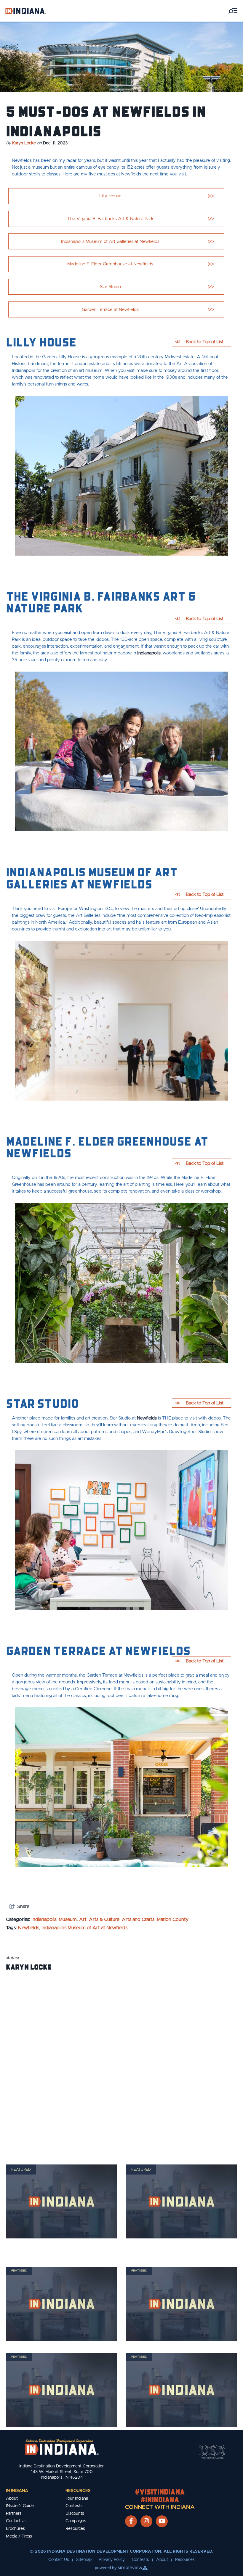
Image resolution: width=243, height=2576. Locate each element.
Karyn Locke (24, 143)
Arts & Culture (104, 1920)
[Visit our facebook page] (131, 2521)
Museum (68, 1920)
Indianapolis (148, 653)
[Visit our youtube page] (162, 2521)
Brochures (15, 2529)
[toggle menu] (233, 11)
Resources (78, 2491)
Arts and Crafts (138, 1920)
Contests (74, 2506)
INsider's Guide (20, 2506)
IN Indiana (17, 2491)
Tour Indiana (77, 2498)
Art (83, 1920)
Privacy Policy (112, 2560)
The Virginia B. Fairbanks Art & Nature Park (110, 219)
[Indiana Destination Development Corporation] (25, 11)
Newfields (147, 1418)
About (12, 2498)
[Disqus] (121, 2066)
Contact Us (16, 2521)
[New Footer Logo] (62, 2447)
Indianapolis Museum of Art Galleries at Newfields (110, 242)
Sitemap (84, 2560)
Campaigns (76, 2521)
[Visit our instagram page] (146, 2521)
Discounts (75, 2514)
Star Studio (110, 287)
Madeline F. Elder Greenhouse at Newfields (110, 264)
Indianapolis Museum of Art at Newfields (84, 1928)
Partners (14, 2514)
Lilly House (110, 196)
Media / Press (19, 2536)
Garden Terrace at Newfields (110, 310)
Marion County (173, 1920)
